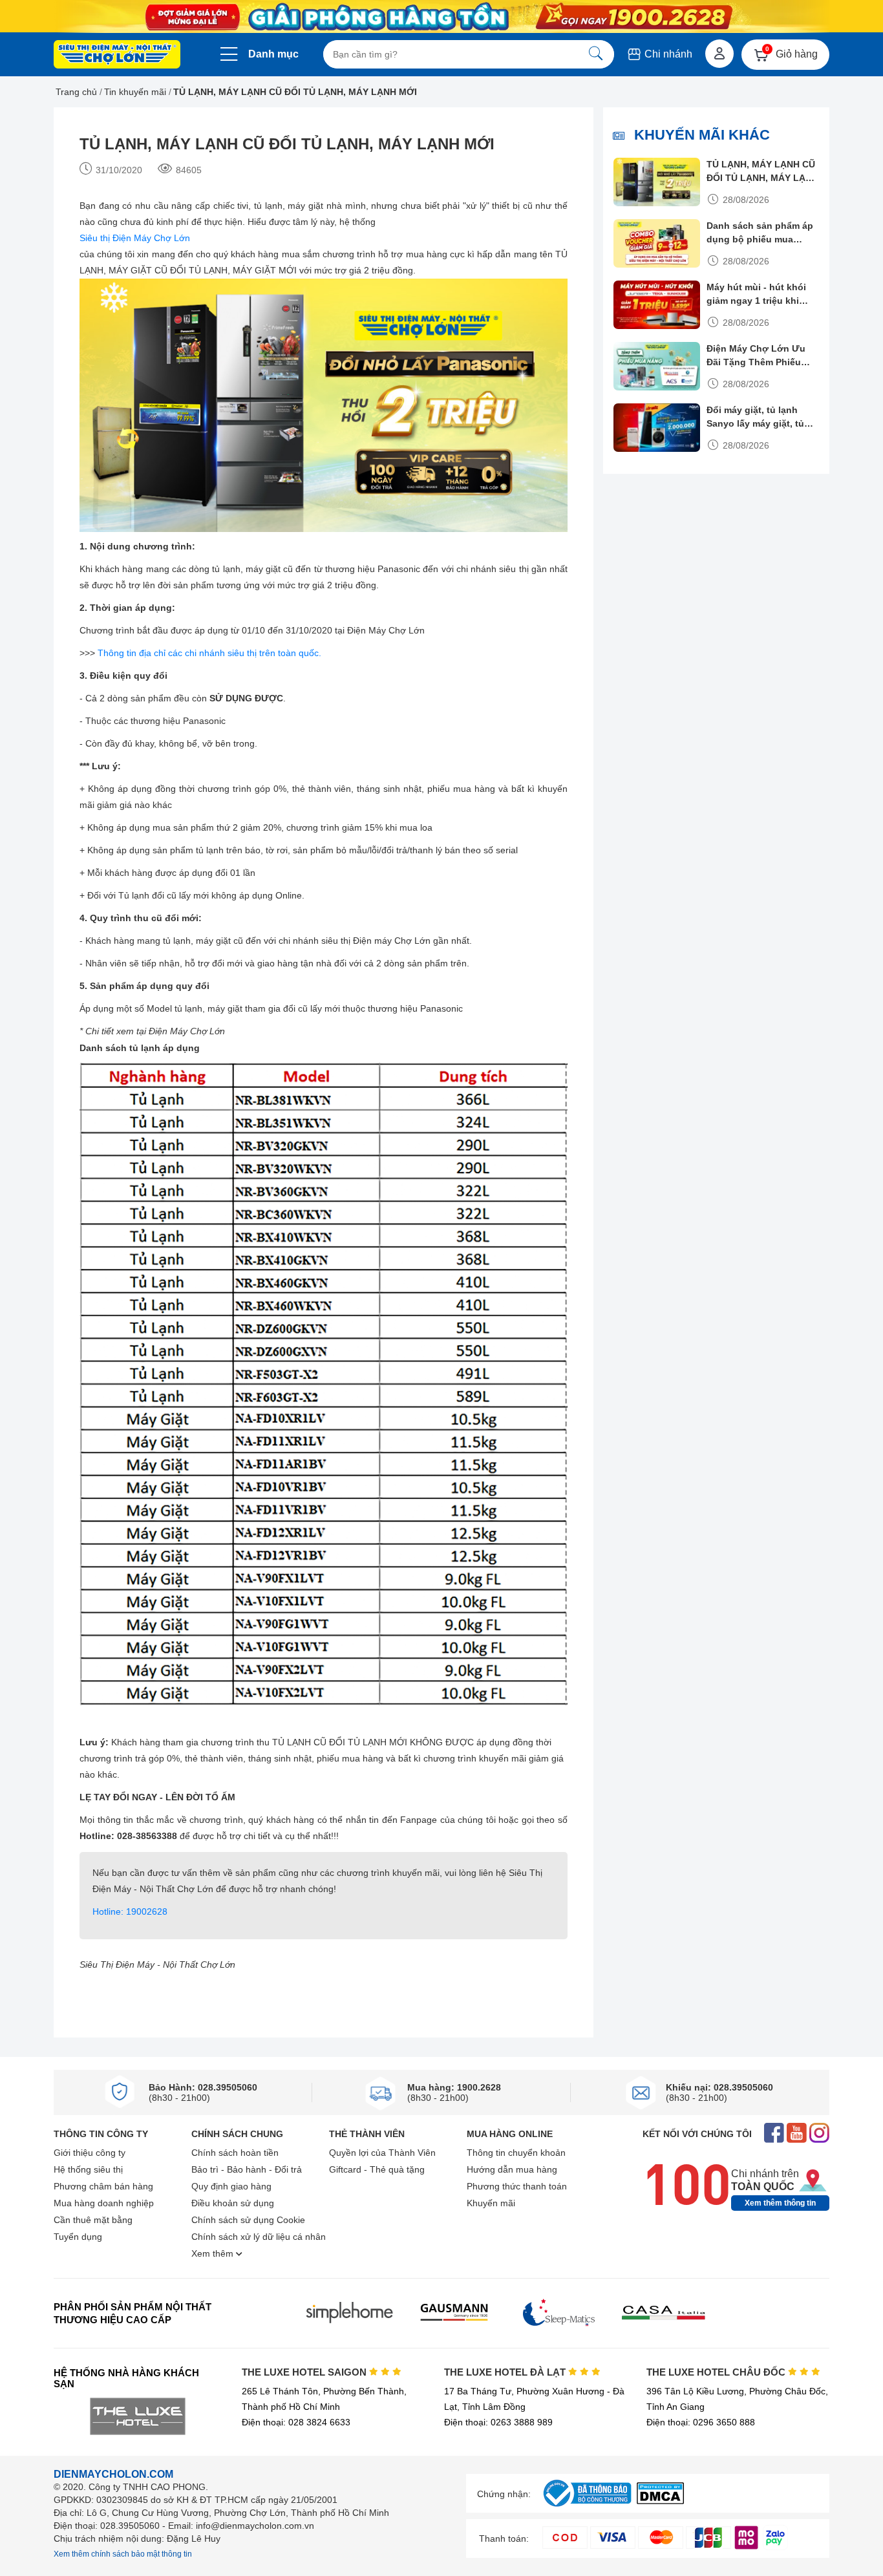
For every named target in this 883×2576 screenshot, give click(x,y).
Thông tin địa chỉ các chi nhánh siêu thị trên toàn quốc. (209, 653)
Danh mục (273, 54)
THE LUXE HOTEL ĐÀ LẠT (506, 2372)
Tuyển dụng (78, 2237)
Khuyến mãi (491, 2203)
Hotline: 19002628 (130, 1911)
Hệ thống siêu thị (88, 2169)
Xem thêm (214, 2253)
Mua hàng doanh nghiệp (104, 2203)
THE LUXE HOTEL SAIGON (305, 2372)
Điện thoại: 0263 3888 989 (498, 2422)
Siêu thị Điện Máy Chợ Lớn (135, 238)
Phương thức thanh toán (517, 2186)
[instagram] (819, 2134)
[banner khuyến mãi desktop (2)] (441, 16)
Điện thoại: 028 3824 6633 (296, 2422)
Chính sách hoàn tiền (235, 2153)
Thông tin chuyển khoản (516, 2153)
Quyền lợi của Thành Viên (382, 2153)
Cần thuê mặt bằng (93, 2220)
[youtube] (797, 2134)
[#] (587, 2507)
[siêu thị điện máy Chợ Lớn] (117, 56)
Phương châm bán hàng (103, 2186)
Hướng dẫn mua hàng (512, 2169)
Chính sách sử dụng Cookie (248, 2220)
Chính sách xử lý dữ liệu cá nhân (259, 2237)
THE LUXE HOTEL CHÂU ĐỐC (717, 2372)
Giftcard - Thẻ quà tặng (377, 2169)
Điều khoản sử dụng (233, 2203)
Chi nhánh (667, 54)
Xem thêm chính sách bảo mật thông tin (123, 2554)
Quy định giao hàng (231, 2186)
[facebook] (774, 2134)
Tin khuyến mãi (135, 92)
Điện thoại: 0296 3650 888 (701, 2422)
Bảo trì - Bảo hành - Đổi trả (247, 2169)
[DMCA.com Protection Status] (660, 2501)
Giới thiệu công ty (90, 2153)
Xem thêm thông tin (780, 2203)
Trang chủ (76, 92)
